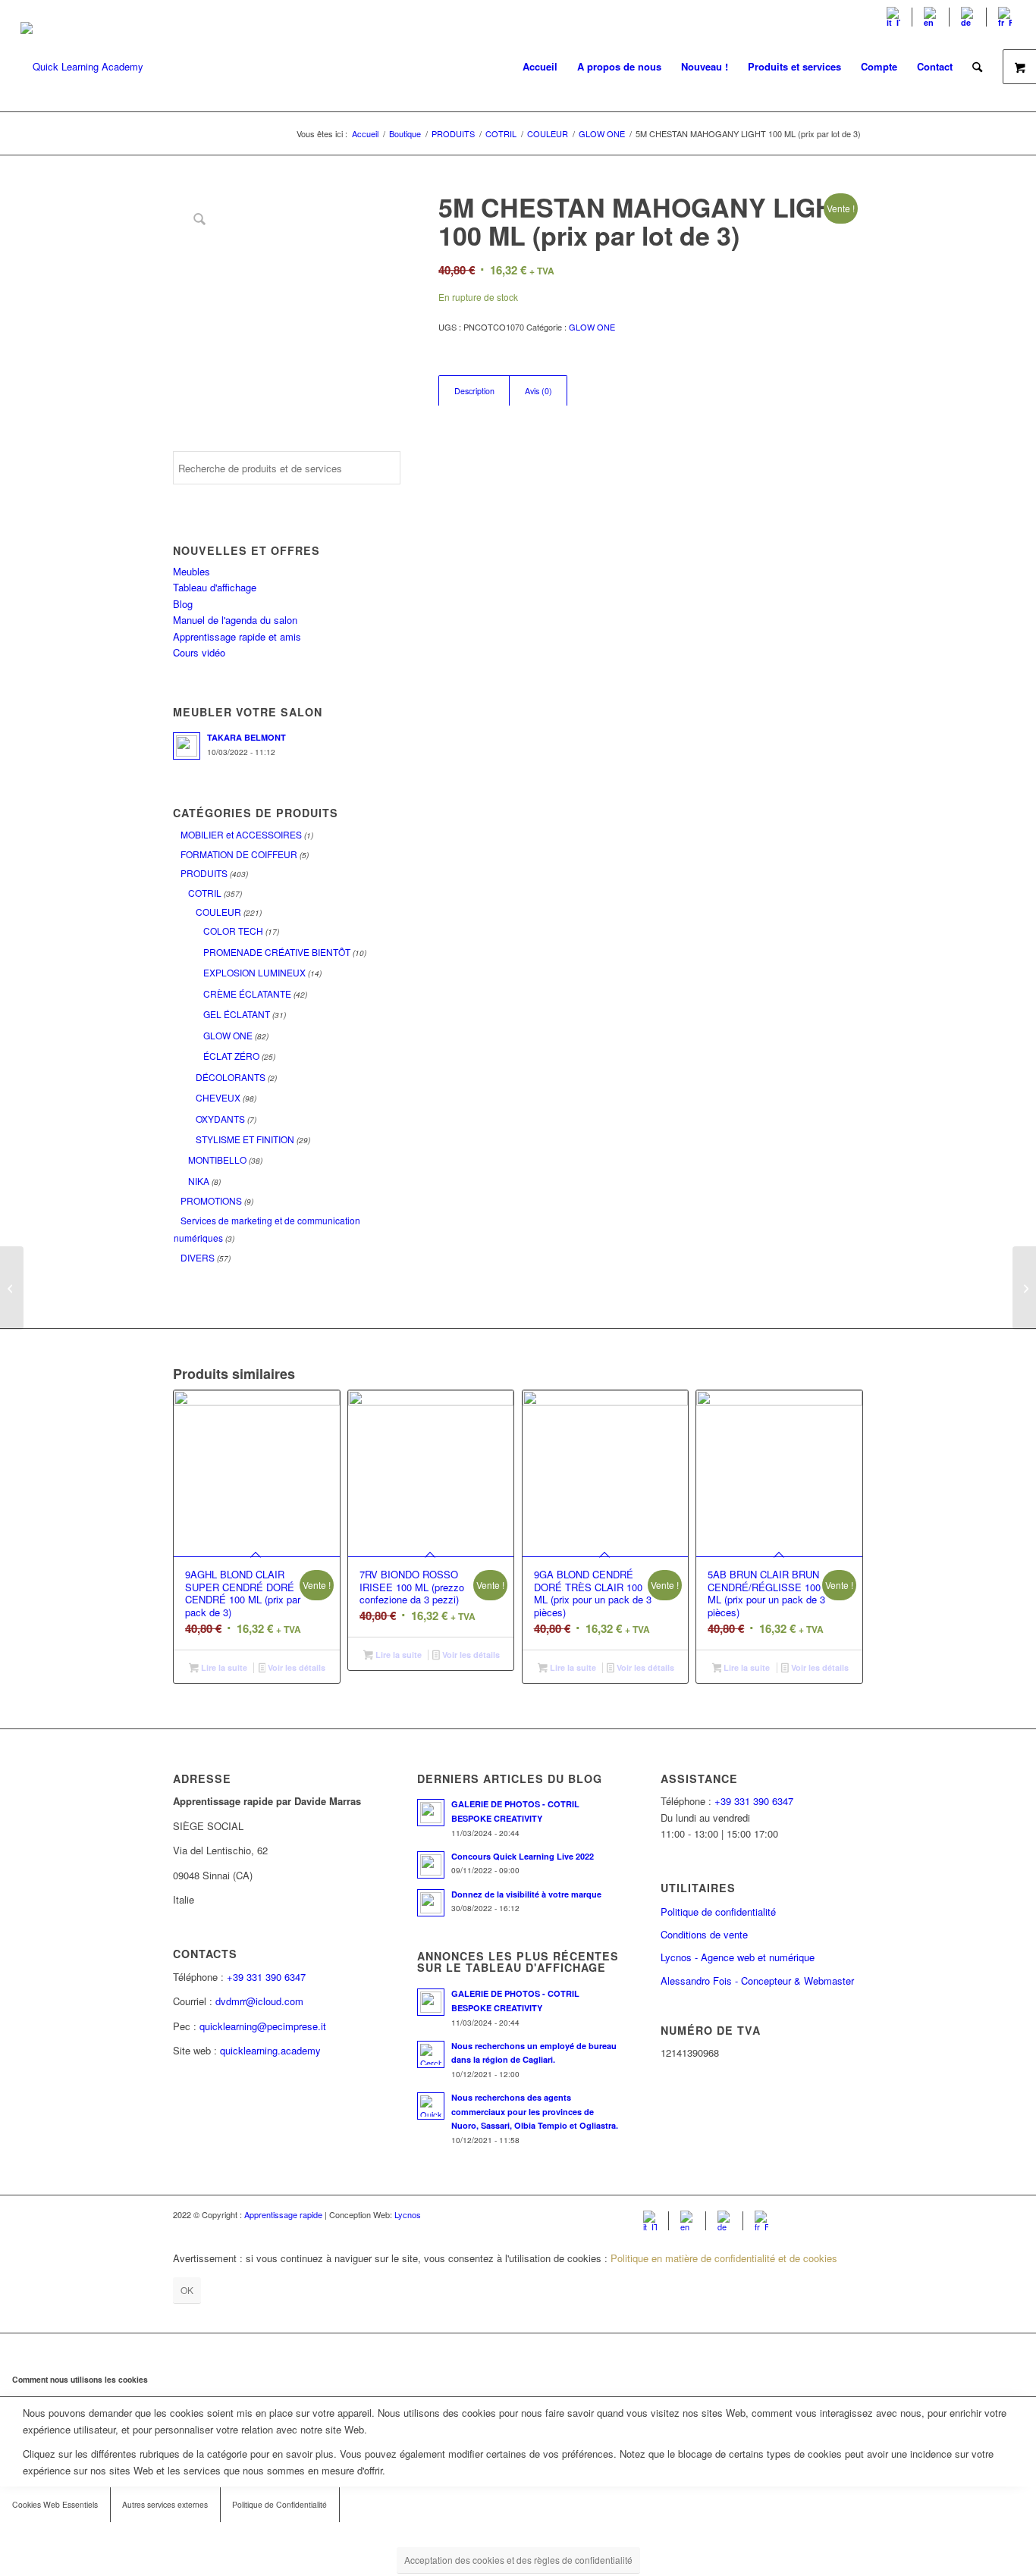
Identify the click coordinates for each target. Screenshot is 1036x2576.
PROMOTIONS (211, 1200)
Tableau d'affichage (215, 587)
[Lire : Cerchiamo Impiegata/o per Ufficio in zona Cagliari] (431, 2054)
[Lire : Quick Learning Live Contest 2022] (431, 1865)
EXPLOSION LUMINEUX (254, 972)
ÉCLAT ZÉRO (231, 1056)
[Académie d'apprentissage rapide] (82, 67)
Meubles (192, 571)
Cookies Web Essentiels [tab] (55, 2504)
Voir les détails (295, 1667)
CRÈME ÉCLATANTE (247, 993)
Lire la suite (223, 1667)
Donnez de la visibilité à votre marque (526, 1894)
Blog (183, 604)
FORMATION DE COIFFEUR (239, 854)
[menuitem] (894, 17)
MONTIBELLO (217, 1160)
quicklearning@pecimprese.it (263, 2026)
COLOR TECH (233, 931)
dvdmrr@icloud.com (259, 2001)
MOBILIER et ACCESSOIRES (241, 834)
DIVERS (198, 1257)
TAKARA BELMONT (246, 737)
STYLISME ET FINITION (245, 1139)
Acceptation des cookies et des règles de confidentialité (518, 2560)
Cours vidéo (199, 652)
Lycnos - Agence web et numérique (738, 1957)
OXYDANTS (220, 1119)
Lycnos (408, 2214)
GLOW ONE (228, 1035)
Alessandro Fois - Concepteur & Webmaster (757, 1981)
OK (187, 2290)
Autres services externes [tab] (165, 2504)
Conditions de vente (704, 1934)
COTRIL (205, 893)
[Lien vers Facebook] (806, 2214)
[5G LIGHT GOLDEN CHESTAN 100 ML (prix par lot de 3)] (12, 1288)
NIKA (199, 1181)
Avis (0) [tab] (538, 391)
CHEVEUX (218, 1097)
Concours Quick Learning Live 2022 (523, 1856)
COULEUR (218, 912)
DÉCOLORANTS (231, 1077)
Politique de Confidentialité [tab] (279, 2504)
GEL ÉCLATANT (237, 1014)
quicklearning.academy (270, 2050)
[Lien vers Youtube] (829, 2214)
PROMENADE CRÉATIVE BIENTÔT (277, 952)
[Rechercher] (977, 67)
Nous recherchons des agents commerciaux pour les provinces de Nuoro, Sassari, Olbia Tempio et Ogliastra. (535, 2112)
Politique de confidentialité (718, 1912)
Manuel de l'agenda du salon (235, 620)
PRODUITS (204, 873)
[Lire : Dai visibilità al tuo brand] (431, 1903)
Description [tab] (474, 391)
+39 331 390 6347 (266, 1977)
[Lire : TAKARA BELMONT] (187, 746)
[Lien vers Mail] (852, 2214)
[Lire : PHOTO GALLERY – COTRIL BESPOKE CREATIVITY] (431, 1813)
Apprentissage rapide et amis (237, 636)
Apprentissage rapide (283, 2214)
